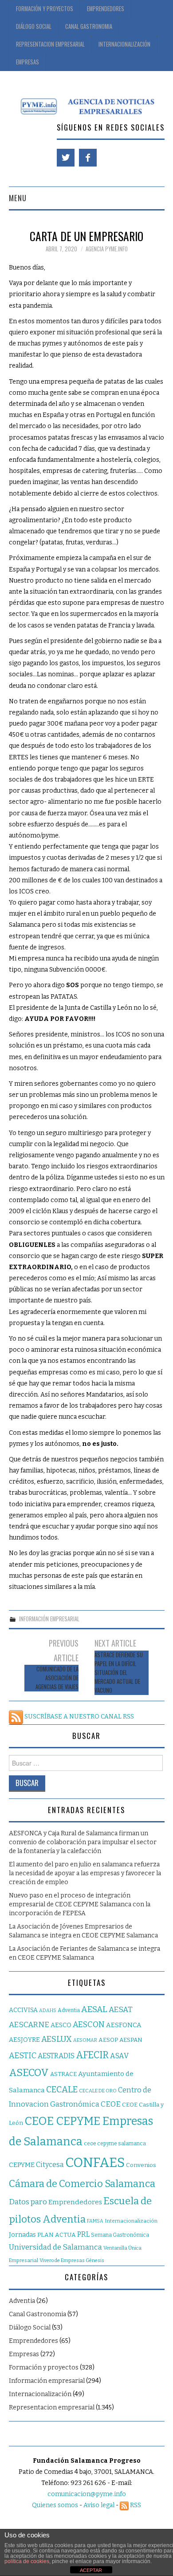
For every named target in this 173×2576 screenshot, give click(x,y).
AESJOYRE (24, 2040)
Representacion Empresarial (50, 44)
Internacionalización (124, 44)
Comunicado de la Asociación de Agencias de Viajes (57, 1678)
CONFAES (95, 2163)
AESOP (108, 2040)
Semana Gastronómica (120, 2235)
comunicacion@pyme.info (87, 2494)
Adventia (69, 2010)
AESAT (121, 2010)
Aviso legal (99, 2505)
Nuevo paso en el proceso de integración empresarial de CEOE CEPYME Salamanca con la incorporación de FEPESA (80, 1904)
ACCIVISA (23, 2010)
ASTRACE (63, 2074)
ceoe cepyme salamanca (115, 2143)
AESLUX (57, 2039)
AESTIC (23, 2056)
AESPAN (131, 2040)
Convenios (141, 2165)
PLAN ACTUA (57, 2235)
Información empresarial (49, 1619)
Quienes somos (55, 2505)
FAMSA (95, 2221)
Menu (18, 198)
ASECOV (29, 2073)
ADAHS (48, 2010)
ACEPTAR (91, 2570)
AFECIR (92, 2055)
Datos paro (28, 2202)
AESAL (94, 2009)
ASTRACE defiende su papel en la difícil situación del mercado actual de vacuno (119, 1673)
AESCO (61, 2025)
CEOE (111, 2104)
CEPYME (22, 2165)
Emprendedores (106, 9)
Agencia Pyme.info (107, 249)
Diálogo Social (34, 26)
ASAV (119, 2056)
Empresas (28, 62)
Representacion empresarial (52, 2407)
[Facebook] (88, 158)
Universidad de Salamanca (55, 2247)
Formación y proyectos (45, 9)
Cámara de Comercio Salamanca (82, 2184)
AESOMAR (85, 2040)
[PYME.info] (87, 105)
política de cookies (27, 2561)
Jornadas (22, 2235)
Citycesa (50, 2165)
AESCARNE (29, 2025)
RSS (135, 2505)
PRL (83, 2234)
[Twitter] (66, 158)
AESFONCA (124, 2025)
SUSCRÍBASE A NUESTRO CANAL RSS (79, 1717)
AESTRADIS (56, 2056)
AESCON (89, 2024)
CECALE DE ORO (98, 2091)
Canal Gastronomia (89, 26)
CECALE (62, 2090)
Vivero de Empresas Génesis (72, 2260)
